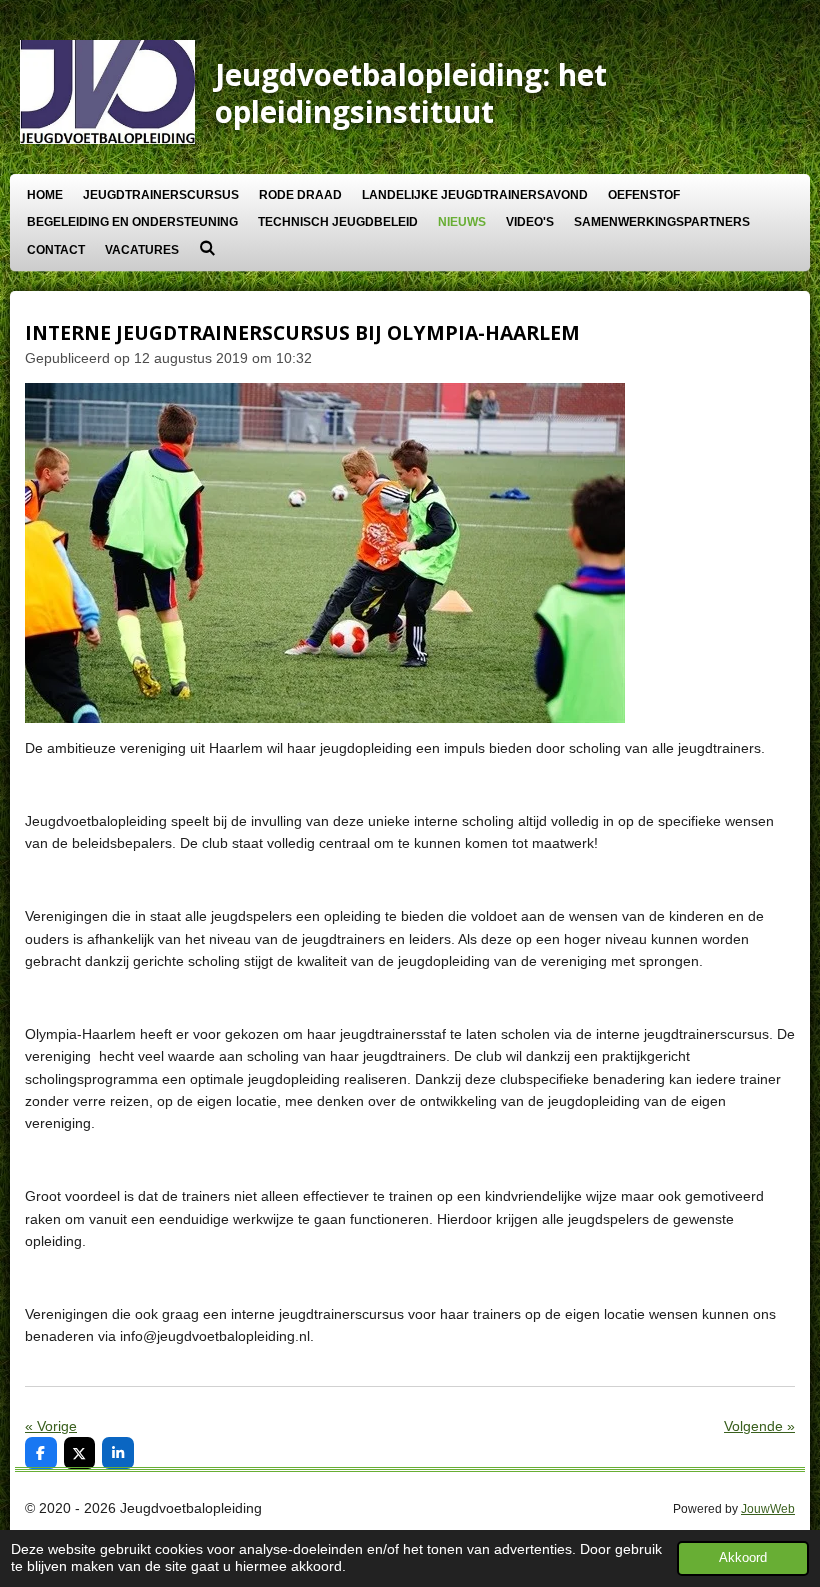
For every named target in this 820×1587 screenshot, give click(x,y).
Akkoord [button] (743, 1558)
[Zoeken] (207, 248)
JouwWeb (768, 1508)
